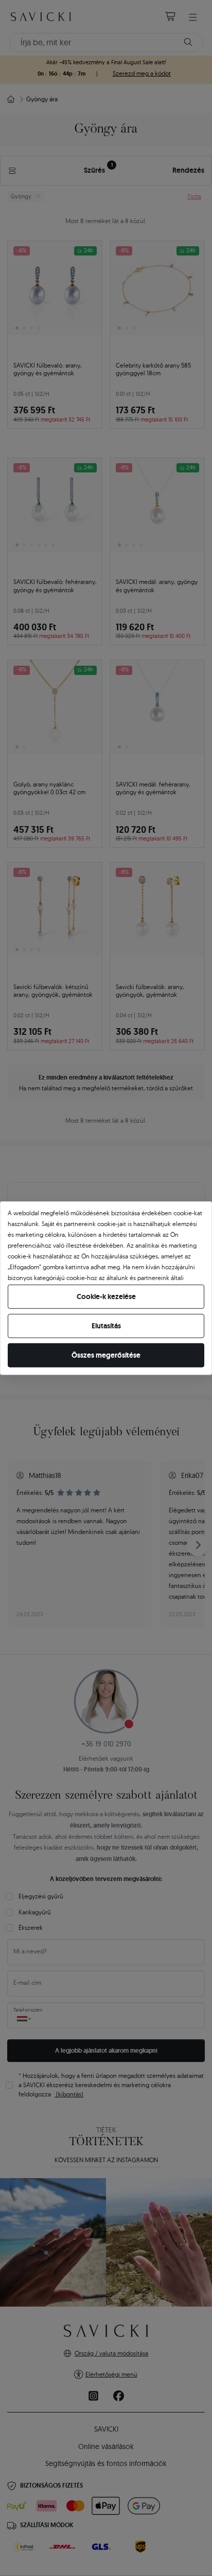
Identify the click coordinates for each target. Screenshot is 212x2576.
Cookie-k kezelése (106, 1296)
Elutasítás (106, 1326)
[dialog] (106, 1288)
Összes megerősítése (106, 1355)
